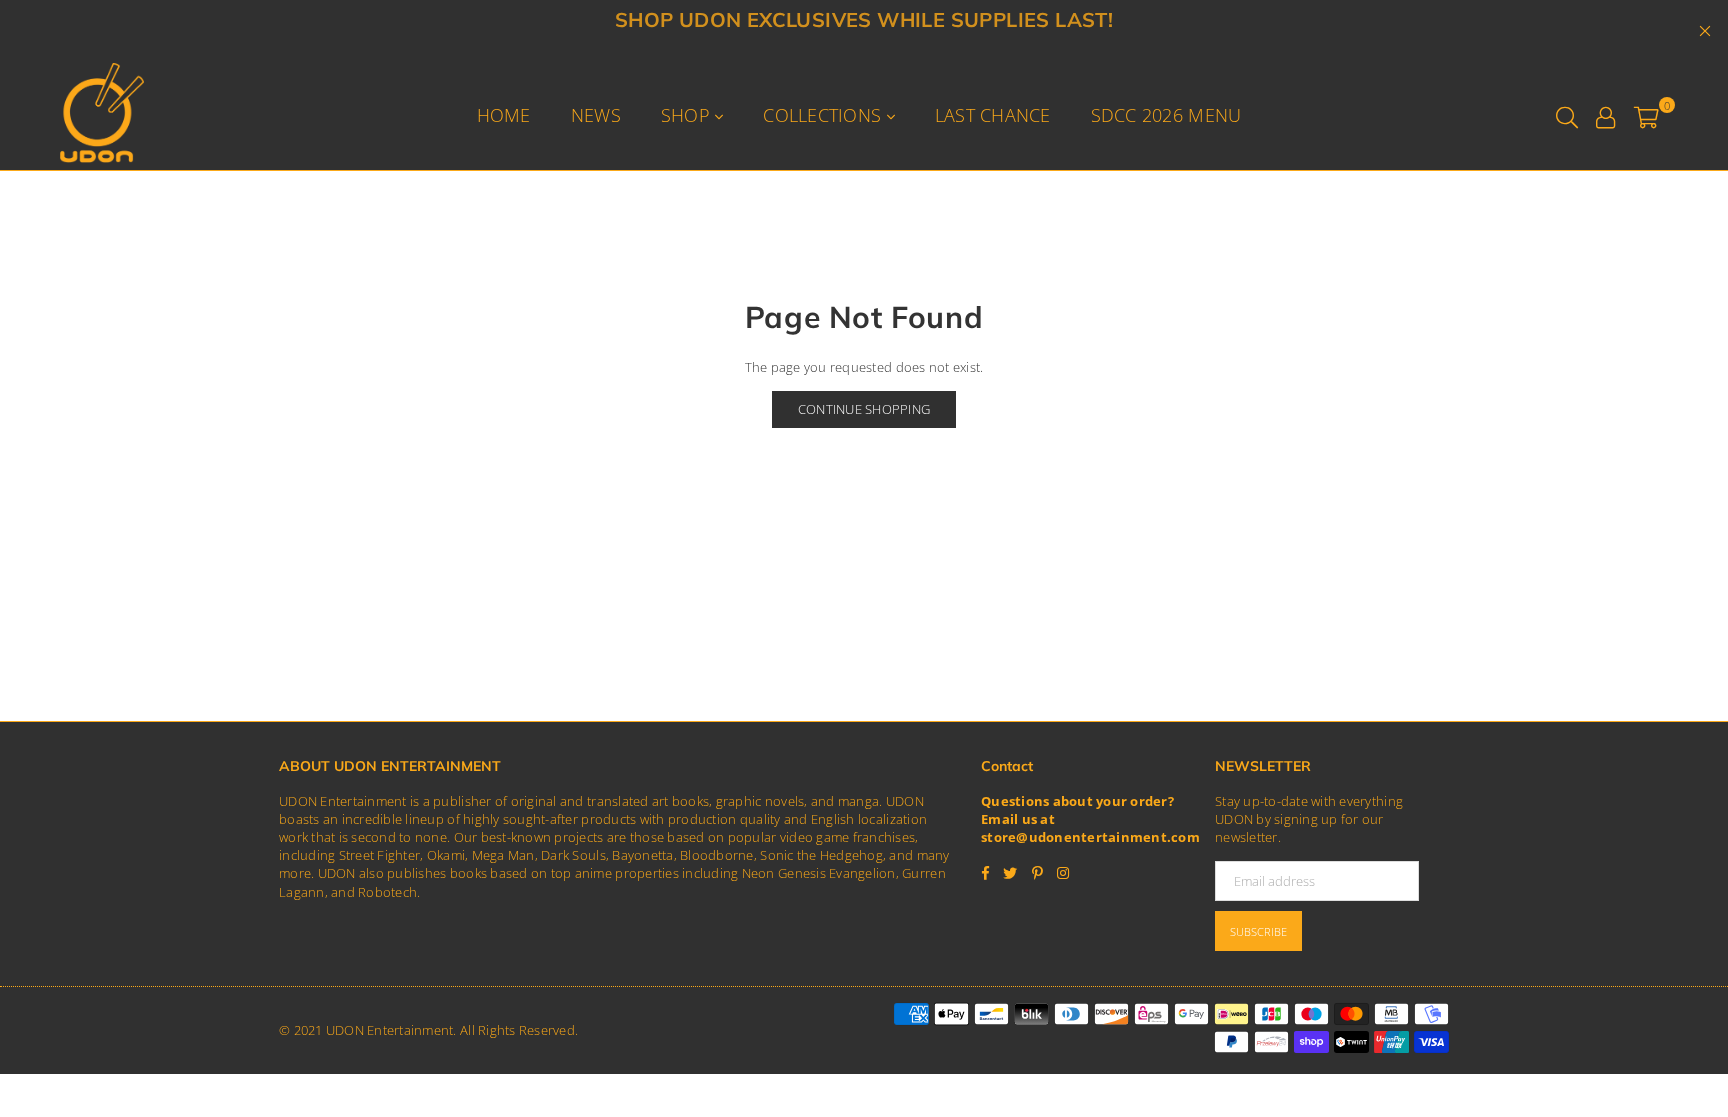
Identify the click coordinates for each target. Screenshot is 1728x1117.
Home (504, 115)
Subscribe (1258, 931)
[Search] (1567, 115)
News (596, 115)
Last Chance (993, 115)
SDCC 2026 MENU (1166, 115)
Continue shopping (864, 409)
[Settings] (1605, 115)
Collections (824, 115)
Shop (688, 115)
